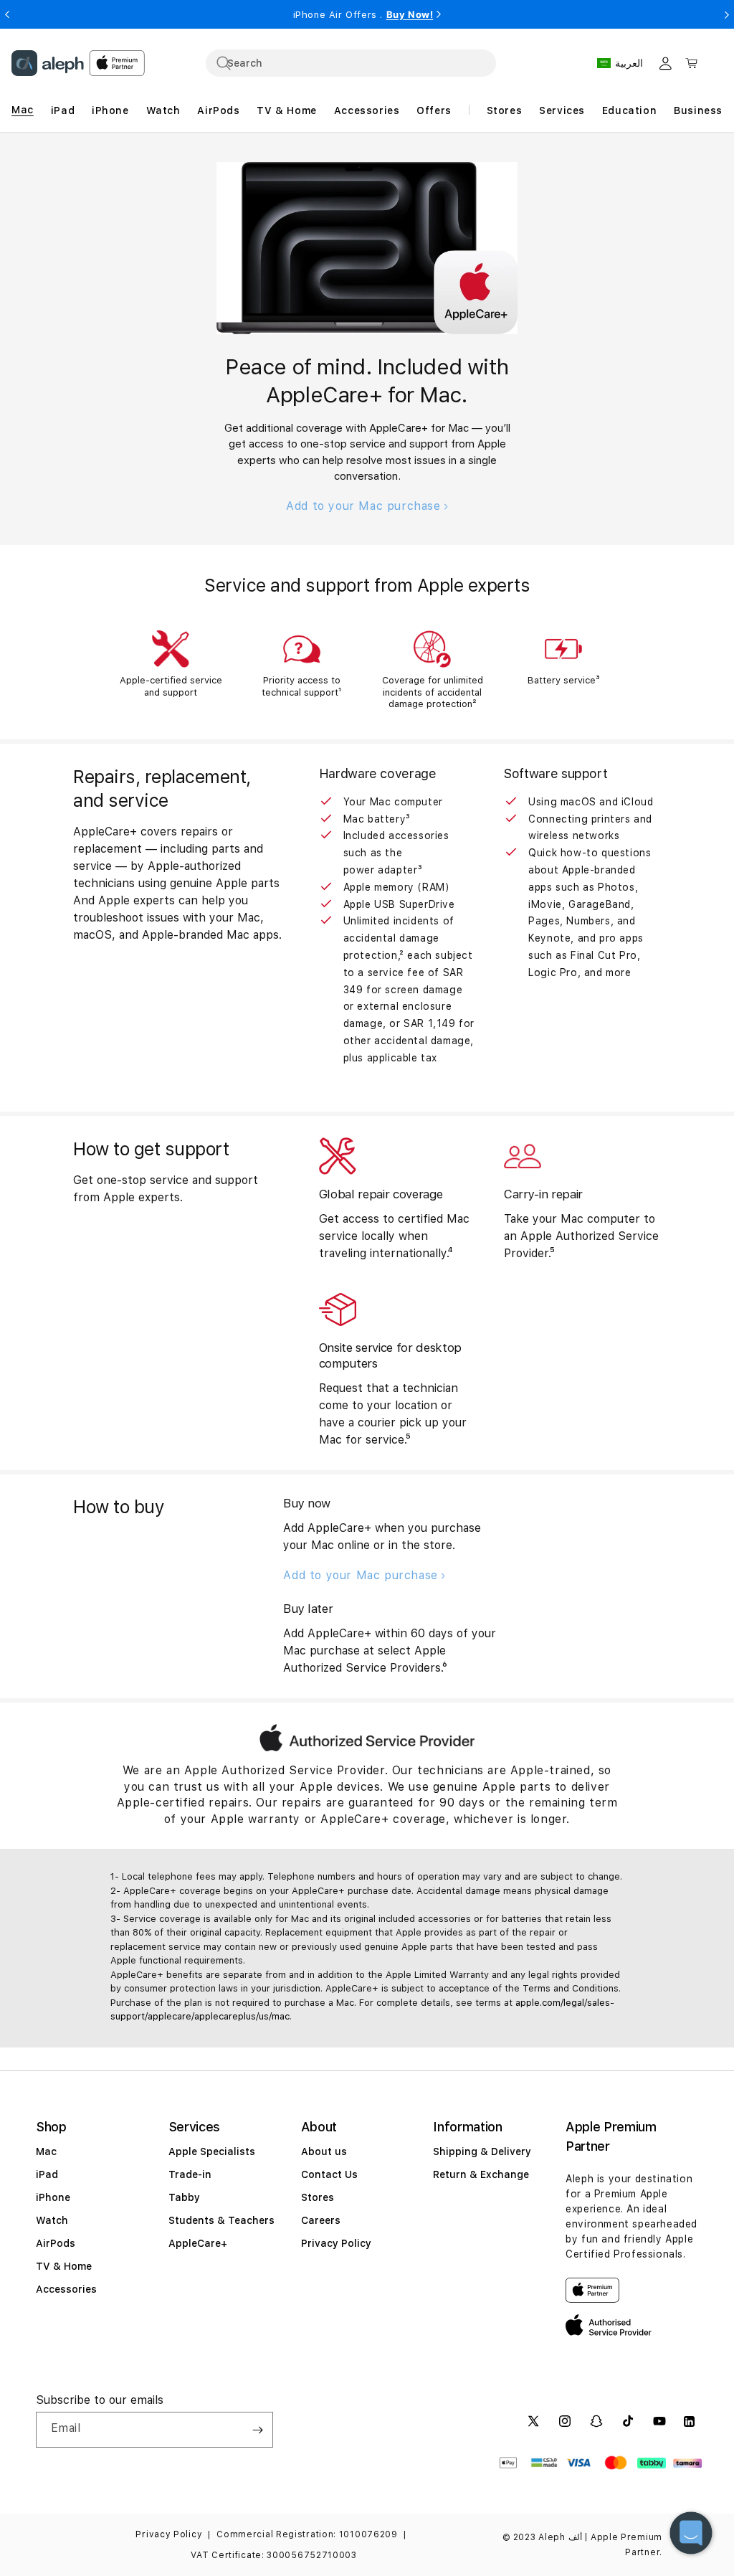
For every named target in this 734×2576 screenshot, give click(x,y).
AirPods (56, 2243)
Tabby (184, 2197)
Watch (52, 2220)
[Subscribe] (257, 2430)
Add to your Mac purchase (365, 506)
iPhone (53, 2197)
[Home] (48, 63)
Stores (318, 2197)
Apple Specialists (212, 2151)
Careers (321, 2220)
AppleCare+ (198, 2243)
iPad (47, 2174)
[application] (691, 2533)
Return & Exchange (481, 2174)
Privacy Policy (336, 2243)
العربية (629, 63)
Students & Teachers (221, 2220)
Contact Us (329, 2174)
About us (324, 2151)
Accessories (66, 2289)
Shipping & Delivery (482, 2151)
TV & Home (64, 2266)
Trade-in (190, 2174)
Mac (46, 2151)
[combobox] (351, 63)
